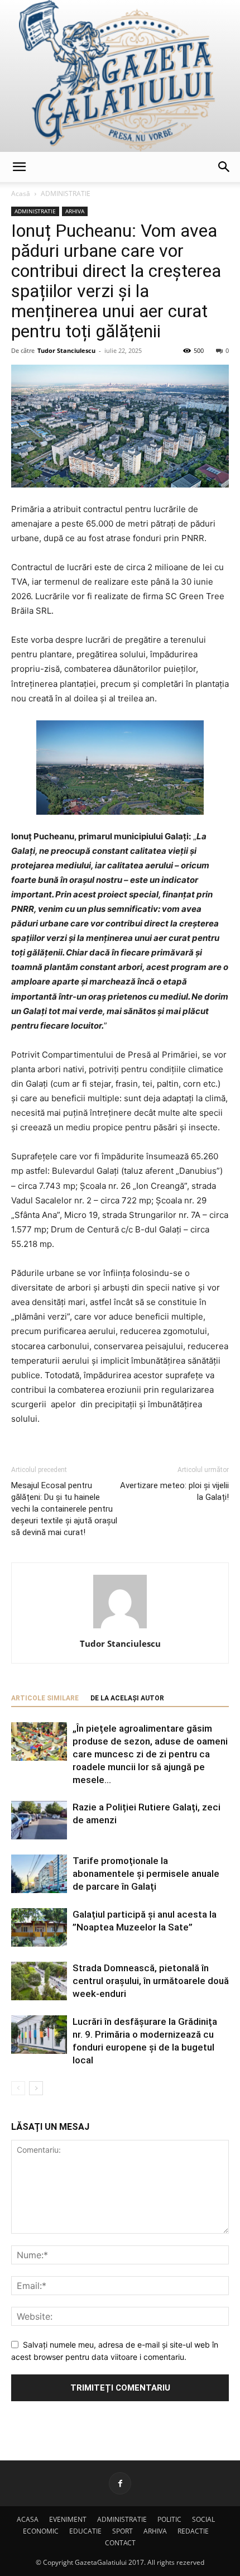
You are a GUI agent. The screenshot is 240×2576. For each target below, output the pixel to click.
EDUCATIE (85, 2531)
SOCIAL (203, 2519)
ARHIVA (75, 211)
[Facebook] (120, 2483)
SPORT (123, 2531)
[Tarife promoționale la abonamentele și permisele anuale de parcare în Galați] (39, 1874)
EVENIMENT (68, 2519)
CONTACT (120, 2543)
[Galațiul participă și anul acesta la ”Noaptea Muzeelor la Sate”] (39, 1927)
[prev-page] (18, 2088)
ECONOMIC (41, 2531)
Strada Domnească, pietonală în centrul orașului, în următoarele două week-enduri (151, 1981)
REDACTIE (193, 2531)
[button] (19, 167)
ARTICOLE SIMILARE (45, 1698)
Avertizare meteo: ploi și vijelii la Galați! (174, 1491)
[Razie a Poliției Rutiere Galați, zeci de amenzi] (39, 1820)
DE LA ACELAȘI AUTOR (127, 1698)
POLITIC (169, 2519)
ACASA (28, 2519)
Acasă (21, 193)
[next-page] (36, 2088)
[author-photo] (120, 1628)
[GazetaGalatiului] (120, 76)
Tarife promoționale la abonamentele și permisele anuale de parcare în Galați (146, 1874)
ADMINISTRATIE (66, 193)
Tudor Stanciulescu (66, 350)
